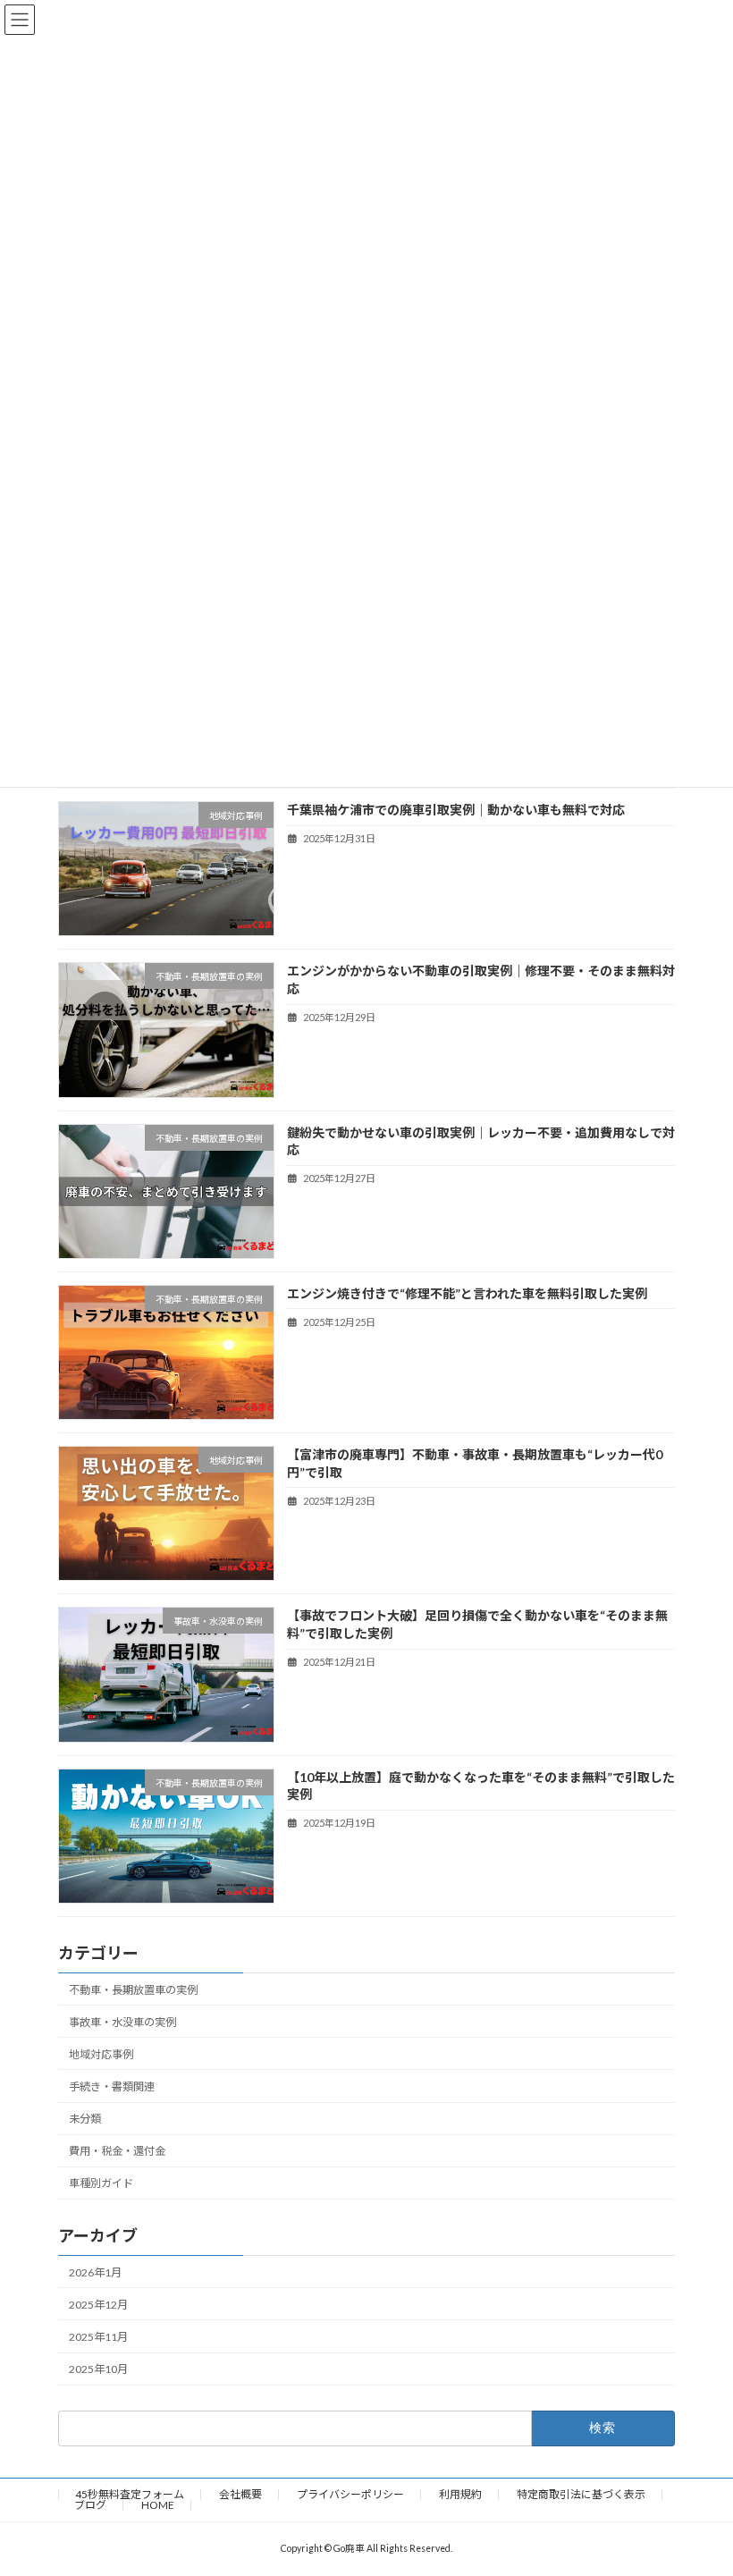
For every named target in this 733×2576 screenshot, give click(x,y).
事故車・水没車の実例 (122, 2022)
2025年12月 (98, 2305)
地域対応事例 (101, 2054)
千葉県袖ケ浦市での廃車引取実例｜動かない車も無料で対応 (456, 810)
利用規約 (460, 2494)
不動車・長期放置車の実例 (133, 1989)
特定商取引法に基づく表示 (581, 2494)
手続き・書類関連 (112, 2086)
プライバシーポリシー (350, 2494)
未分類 (85, 2119)
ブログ (90, 2505)
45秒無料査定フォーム (130, 2494)
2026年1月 (95, 2272)
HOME (158, 2505)
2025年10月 (98, 2369)
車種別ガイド (101, 2183)
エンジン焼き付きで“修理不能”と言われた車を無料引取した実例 (467, 1293)
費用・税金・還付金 (117, 2151)
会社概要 (240, 2494)
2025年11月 (98, 2337)
